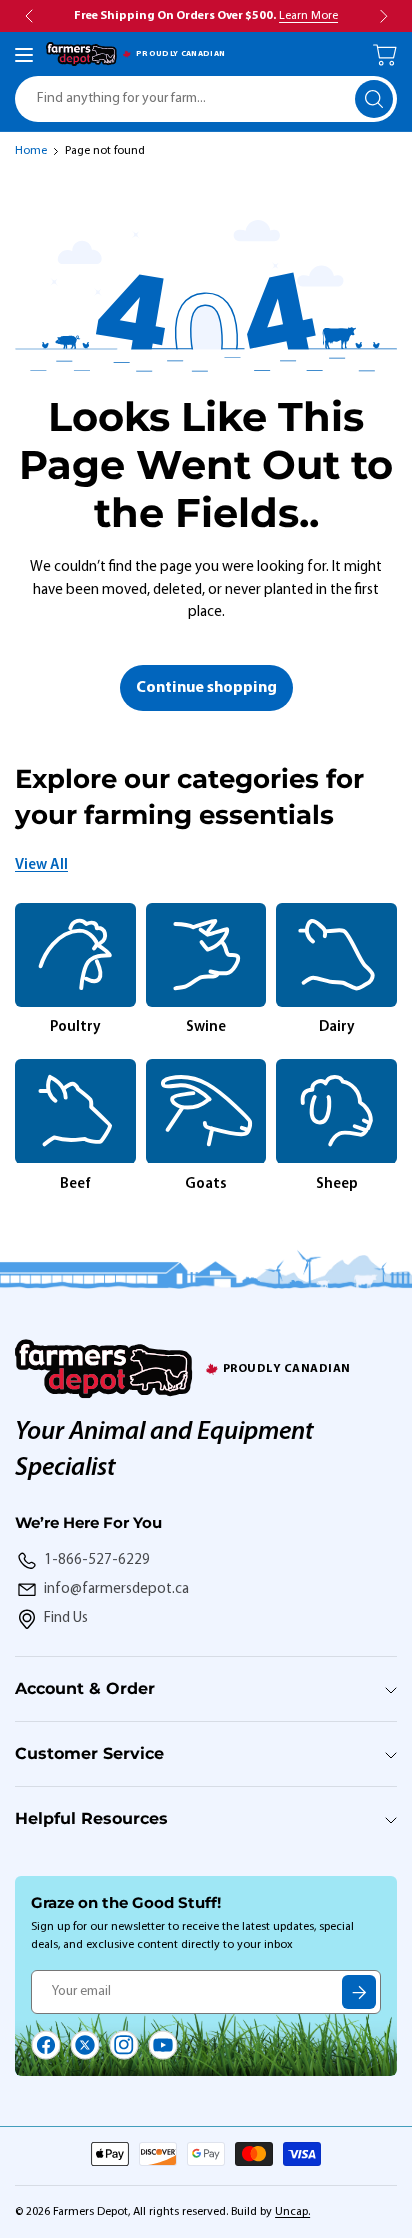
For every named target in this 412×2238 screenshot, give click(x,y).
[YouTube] (163, 2045)
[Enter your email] (359, 1992)
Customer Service (89, 1753)
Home (31, 151)
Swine (206, 1027)
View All (41, 865)
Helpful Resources (91, 1818)
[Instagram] (124, 2045)
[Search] (374, 99)
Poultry (75, 1027)
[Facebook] (46, 2045)
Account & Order (85, 1688)
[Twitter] (85, 2045)
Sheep (337, 1184)
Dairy (337, 1027)
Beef (75, 1184)
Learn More (308, 16)
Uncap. (292, 2212)
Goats (206, 1184)
